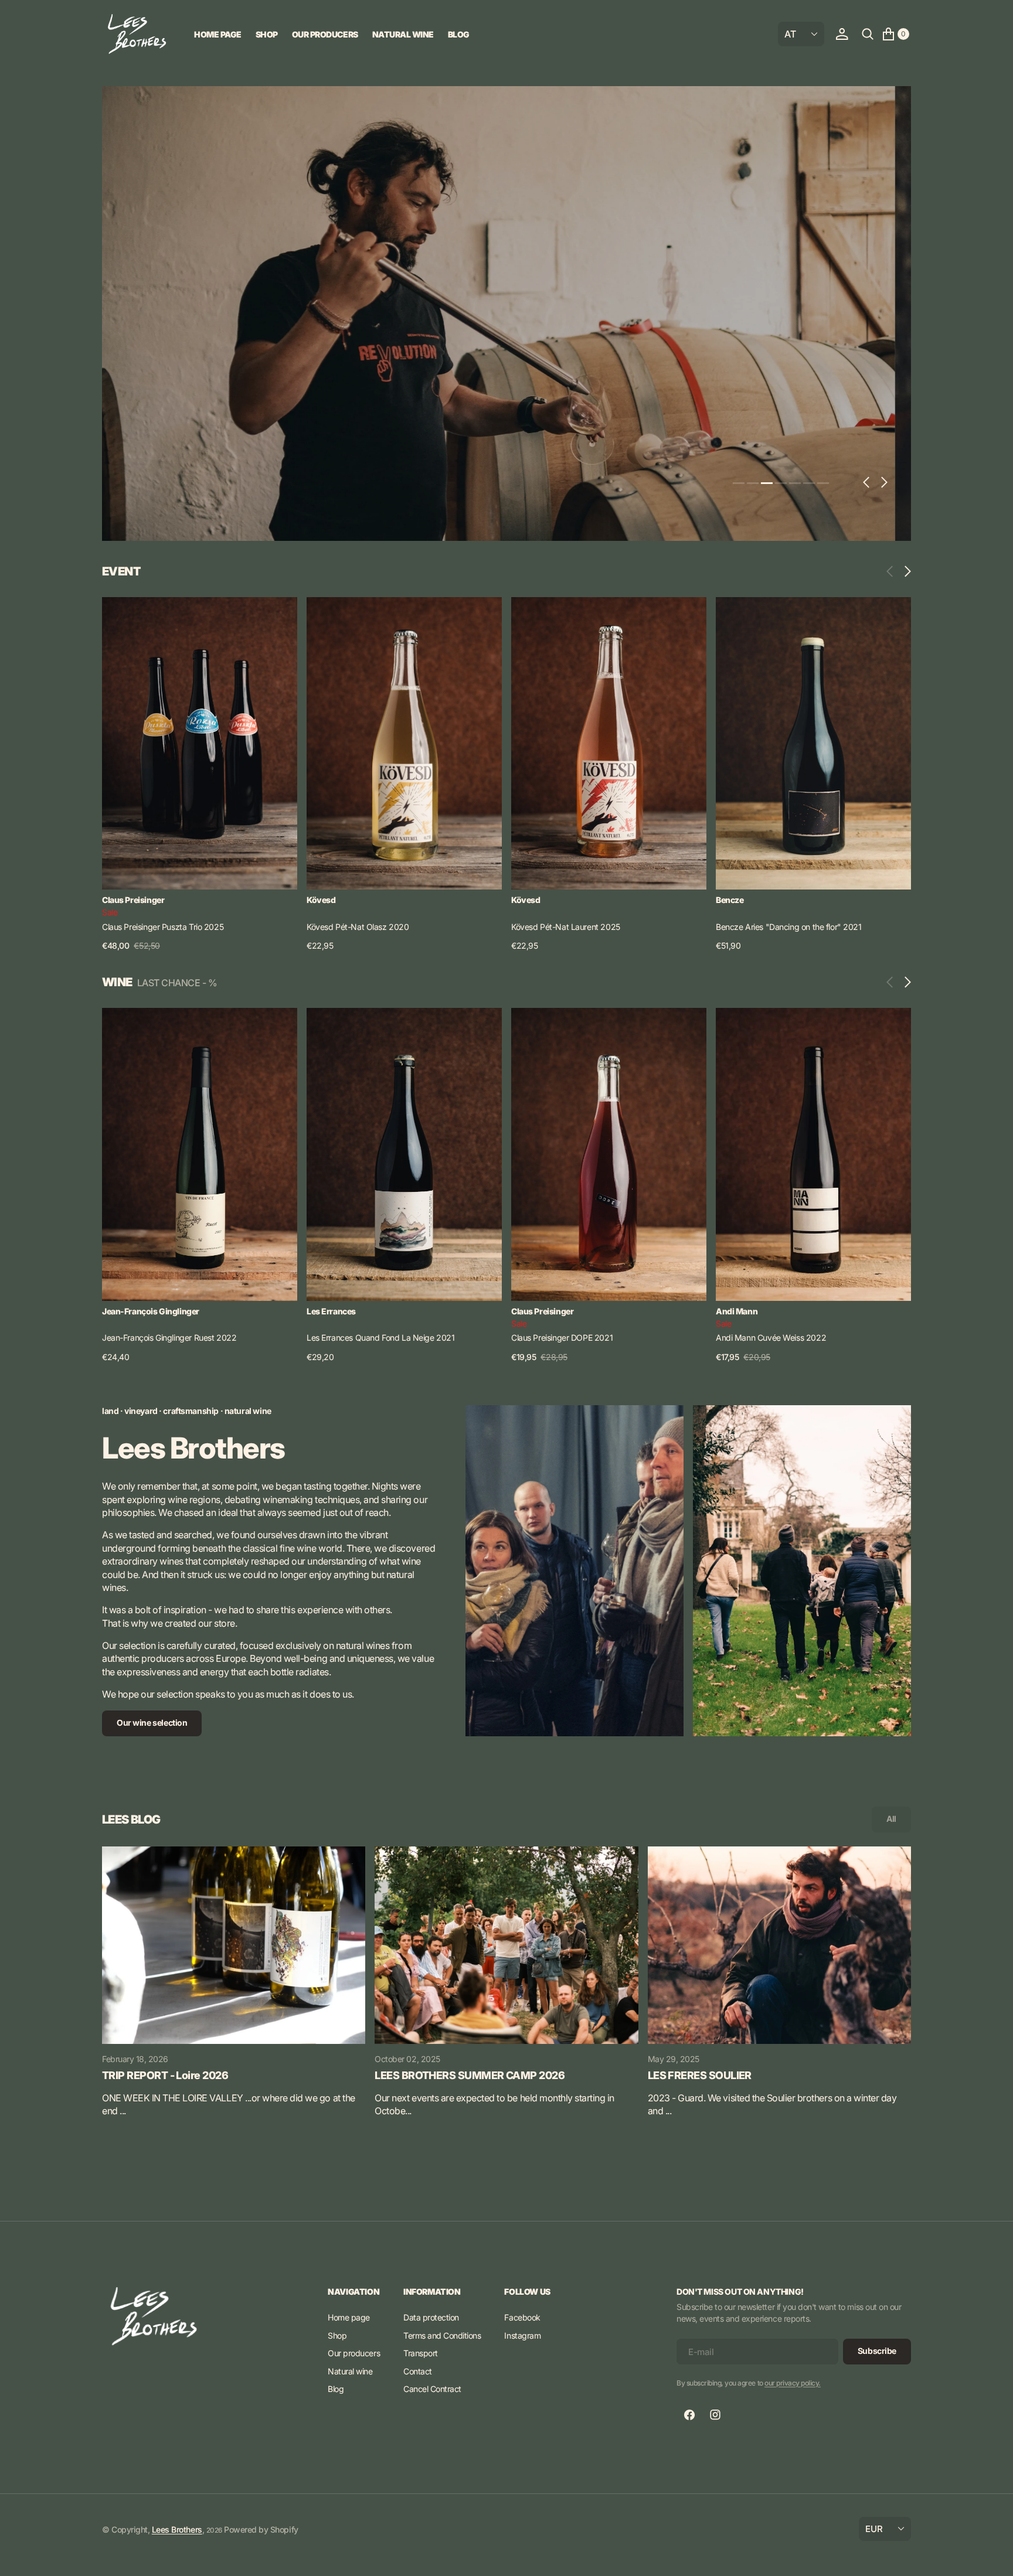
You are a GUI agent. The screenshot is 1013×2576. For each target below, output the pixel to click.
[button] (842, 34)
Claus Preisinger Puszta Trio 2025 (163, 927)
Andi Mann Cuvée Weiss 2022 (771, 1338)
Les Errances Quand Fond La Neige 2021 (380, 1338)
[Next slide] (905, 571)
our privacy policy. (793, 2383)
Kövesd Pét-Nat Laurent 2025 (566, 927)
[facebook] (689, 2415)
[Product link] (200, 744)
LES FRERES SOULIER (700, 2075)
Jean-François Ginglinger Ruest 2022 (169, 1338)
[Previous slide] (893, 571)
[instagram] (715, 2415)
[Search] (868, 34)
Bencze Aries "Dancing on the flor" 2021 (789, 927)
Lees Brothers (177, 2529)
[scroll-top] (993, 2556)
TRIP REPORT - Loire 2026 (165, 2075)
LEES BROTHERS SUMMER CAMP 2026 (470, 2075)
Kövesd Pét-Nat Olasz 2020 (358, 927)
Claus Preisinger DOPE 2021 (562, 1338)
